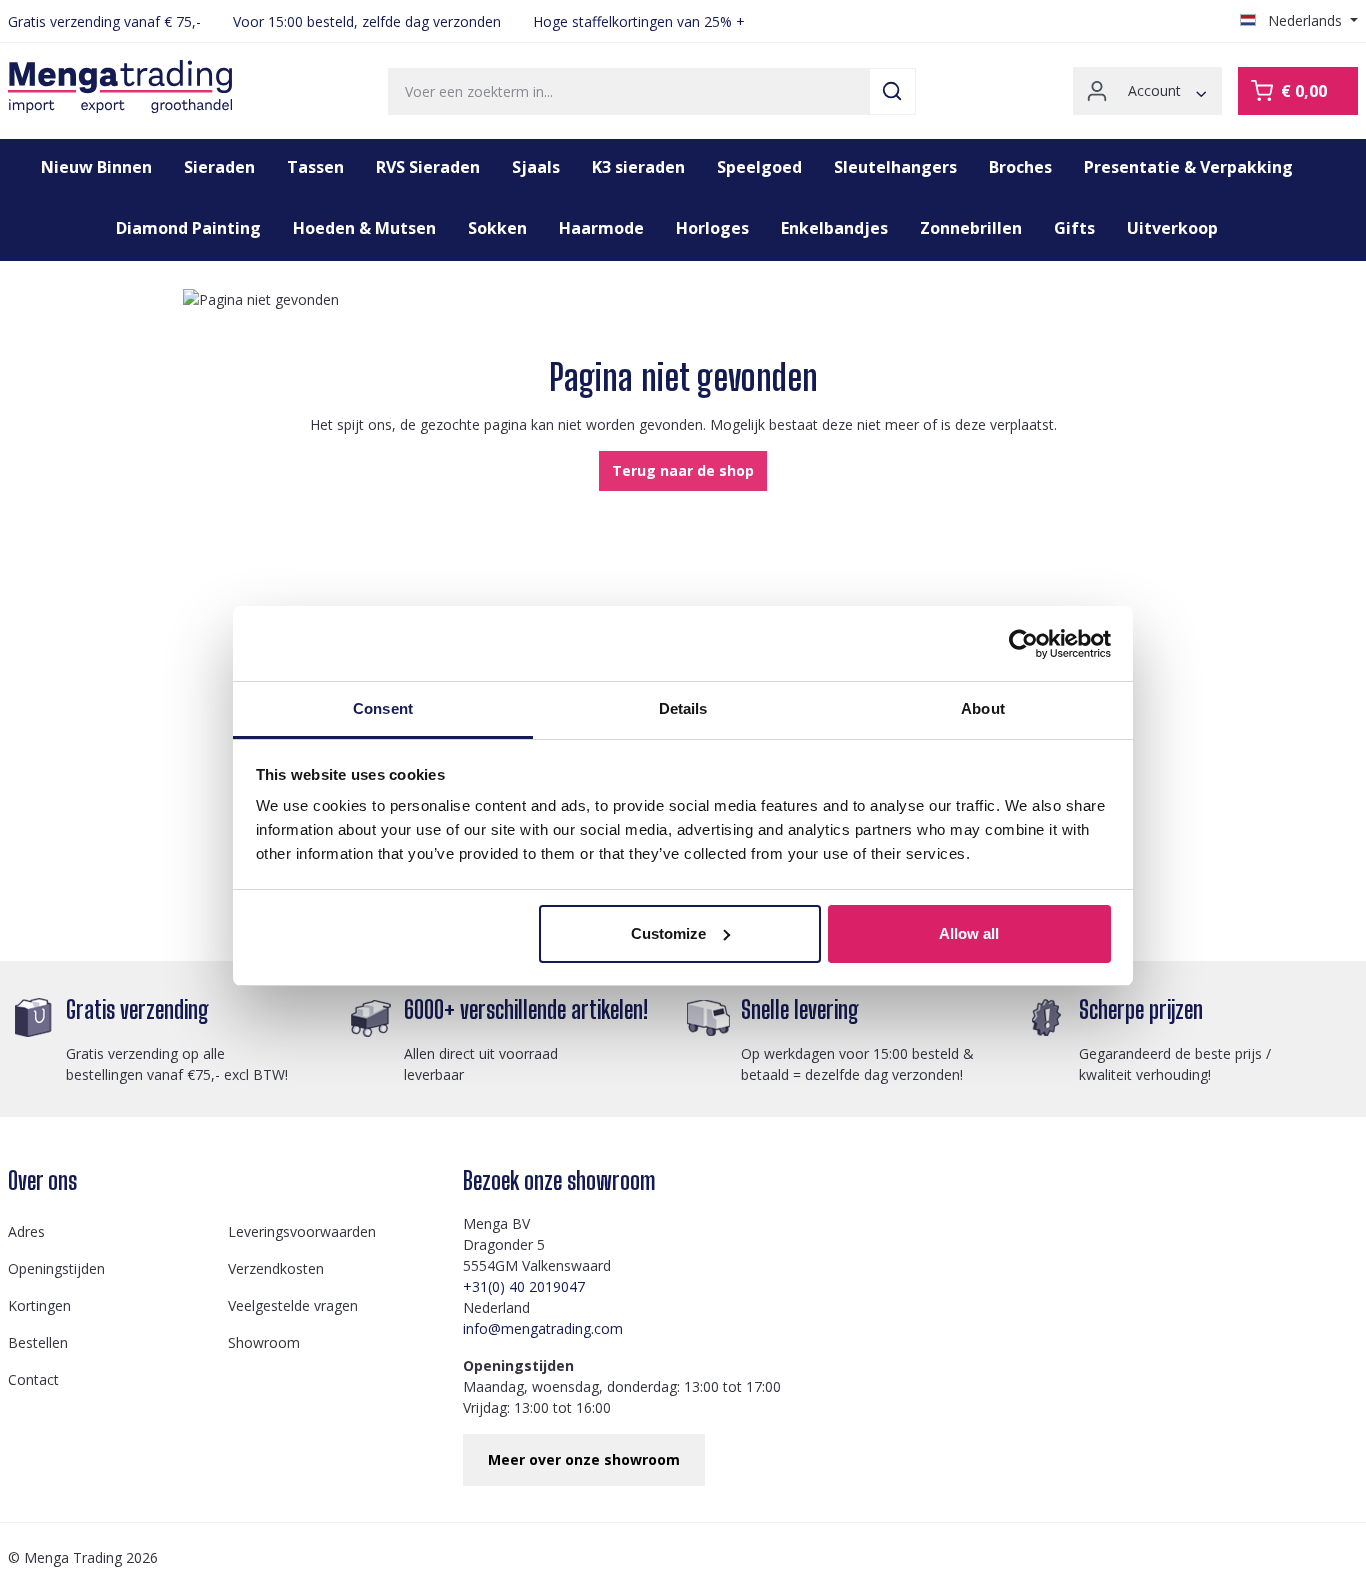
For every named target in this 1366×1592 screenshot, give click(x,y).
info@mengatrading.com (543, 1328)
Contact (33, 1379)
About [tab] (983, 708)
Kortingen (39, 1305)
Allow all (969, 933)
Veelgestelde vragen (293, 1305)
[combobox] (629, 91)
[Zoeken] (892, 91)
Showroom (264, 1342)
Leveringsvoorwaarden (302, 1231)
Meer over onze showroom (584, 1459)
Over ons (42, 1180)
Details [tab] (683, 708)
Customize (668, 933)
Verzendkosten (276, 1268)
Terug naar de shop (683, 470)
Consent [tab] (383, 708)
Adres (26, 1231)
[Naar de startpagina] (120, 87)
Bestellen (38, 1342)
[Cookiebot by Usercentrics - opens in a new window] (1023, 644)
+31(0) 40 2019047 (524, 1286)
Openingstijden (56, 1268)
